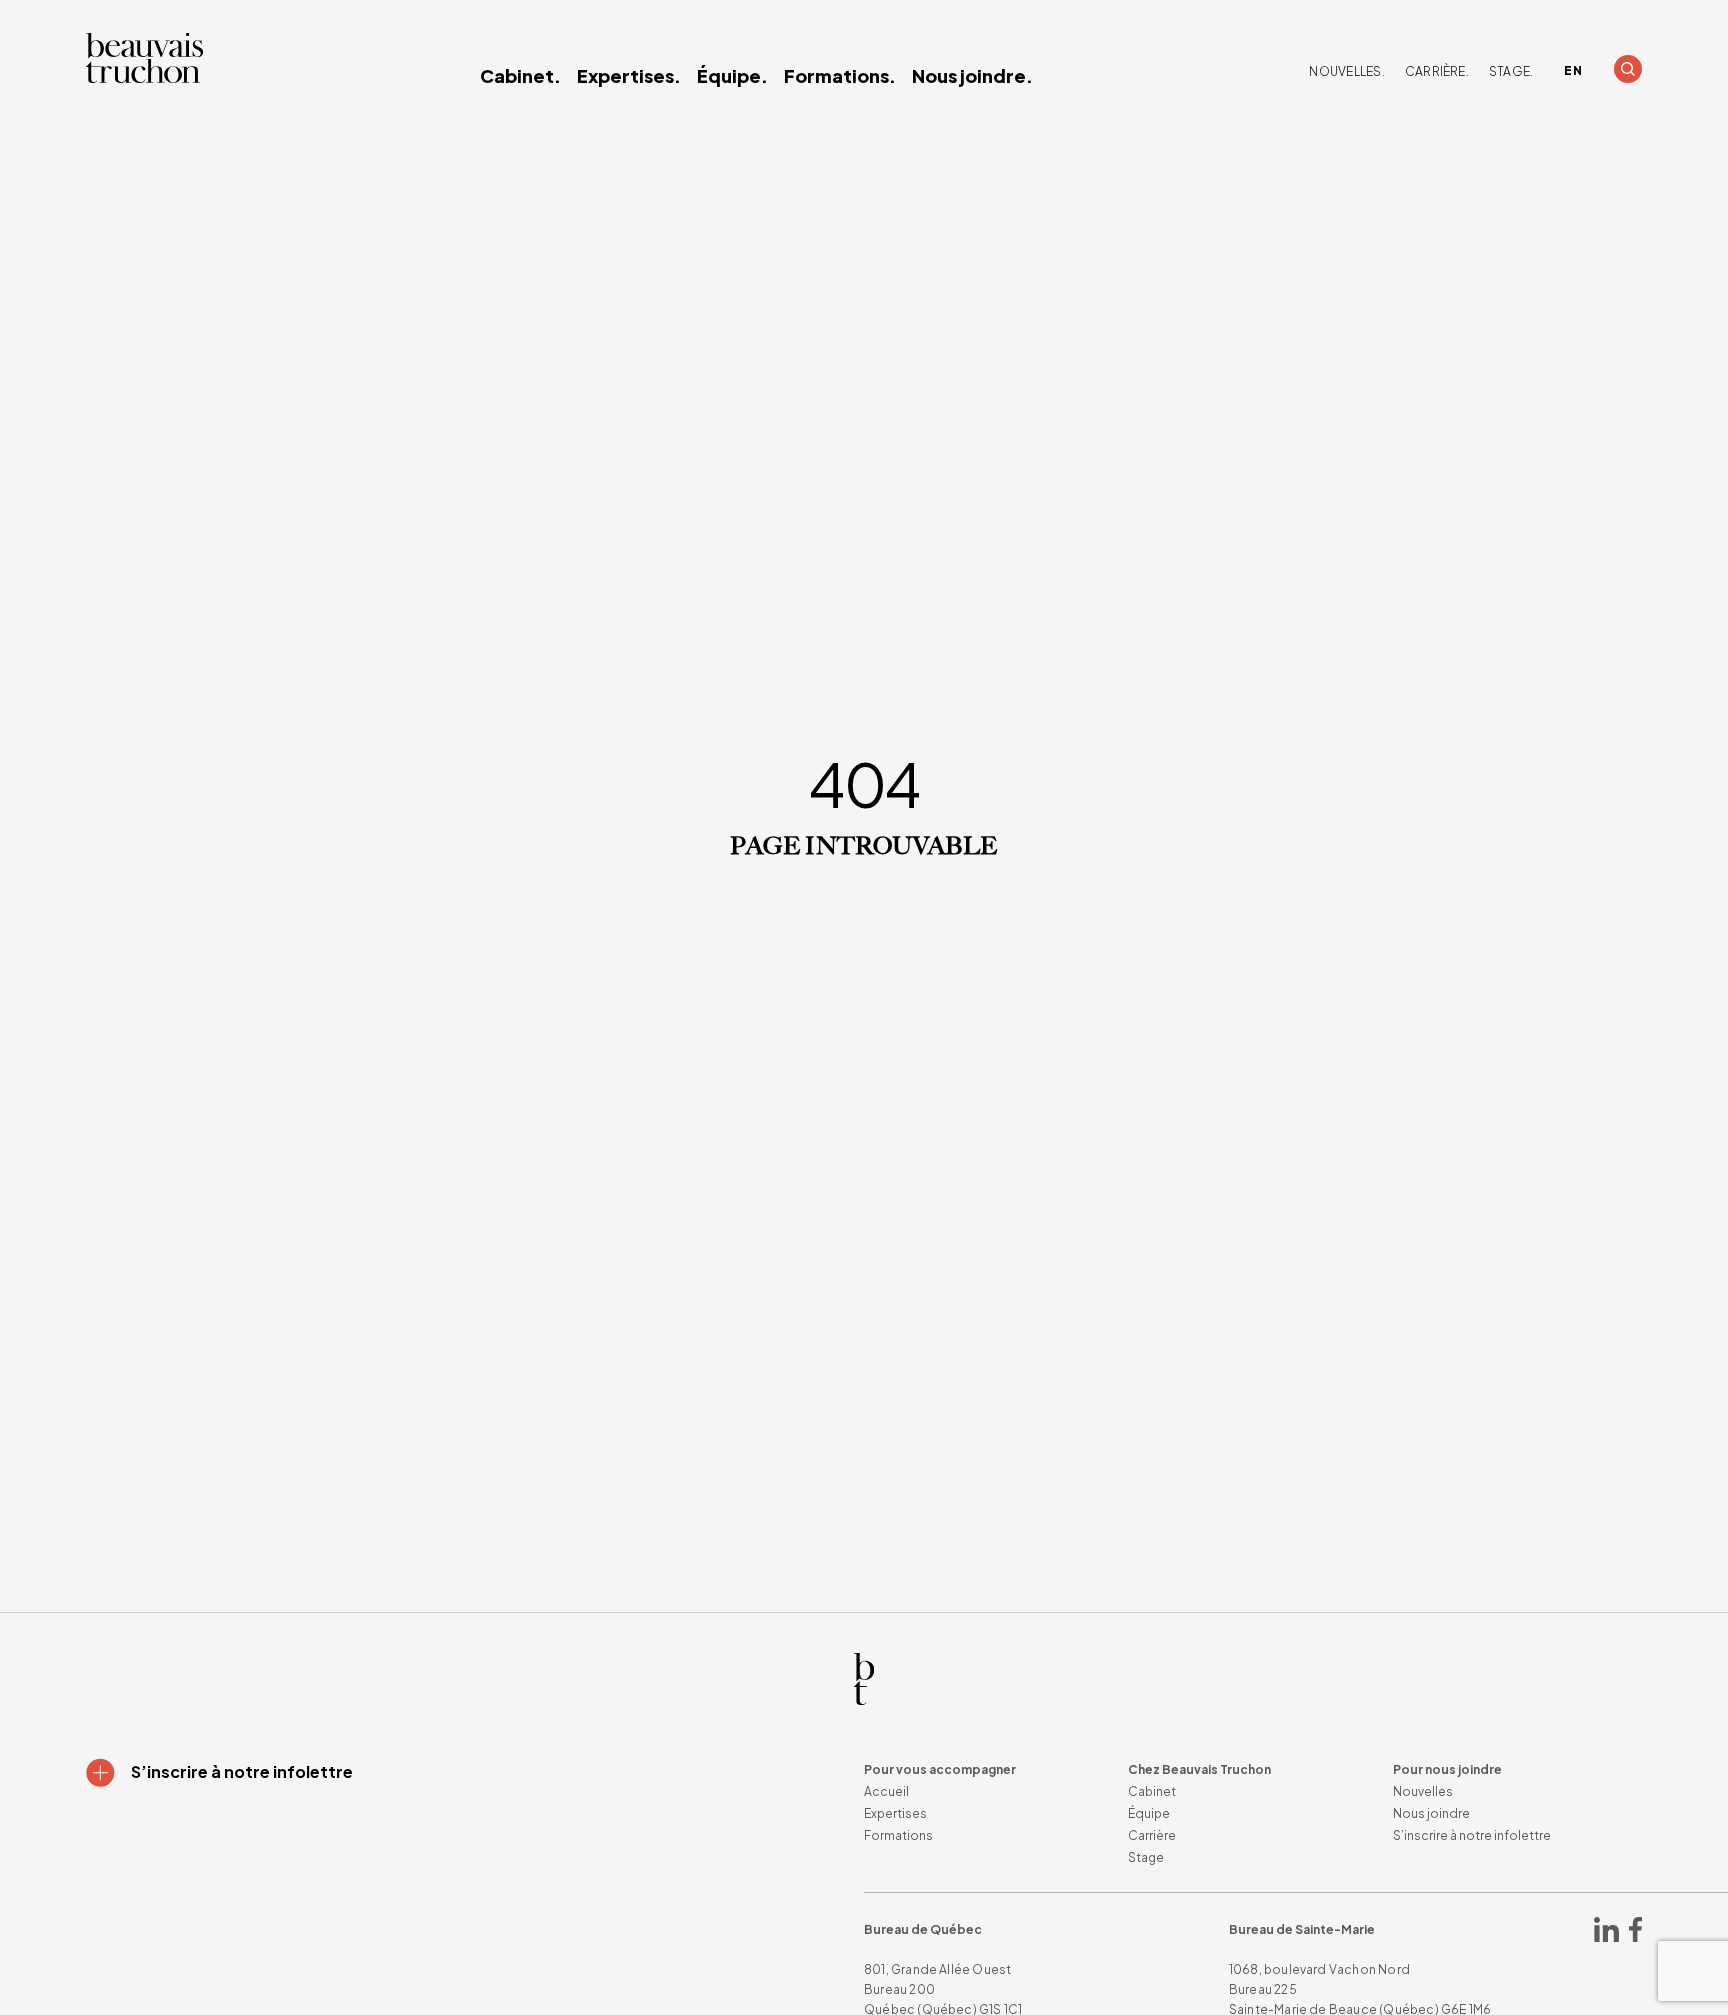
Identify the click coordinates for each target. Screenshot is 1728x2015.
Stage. (1511, 71)
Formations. (840, 75)
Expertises (895, 1813)
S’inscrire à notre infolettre (1472, 1835)
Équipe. (732, 75)
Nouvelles (1423, 1791)
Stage (1146, 1857)
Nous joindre (1431, 1813)
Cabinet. (520, 75)
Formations (898, 1835)
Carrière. (1437, 71)
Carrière (1152, 1835)
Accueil (886, 1791)
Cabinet (1152, 1791)
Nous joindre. (972, 75)
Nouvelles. (1346, 71)
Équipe (1149, 1813)
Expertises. (629, 75)
